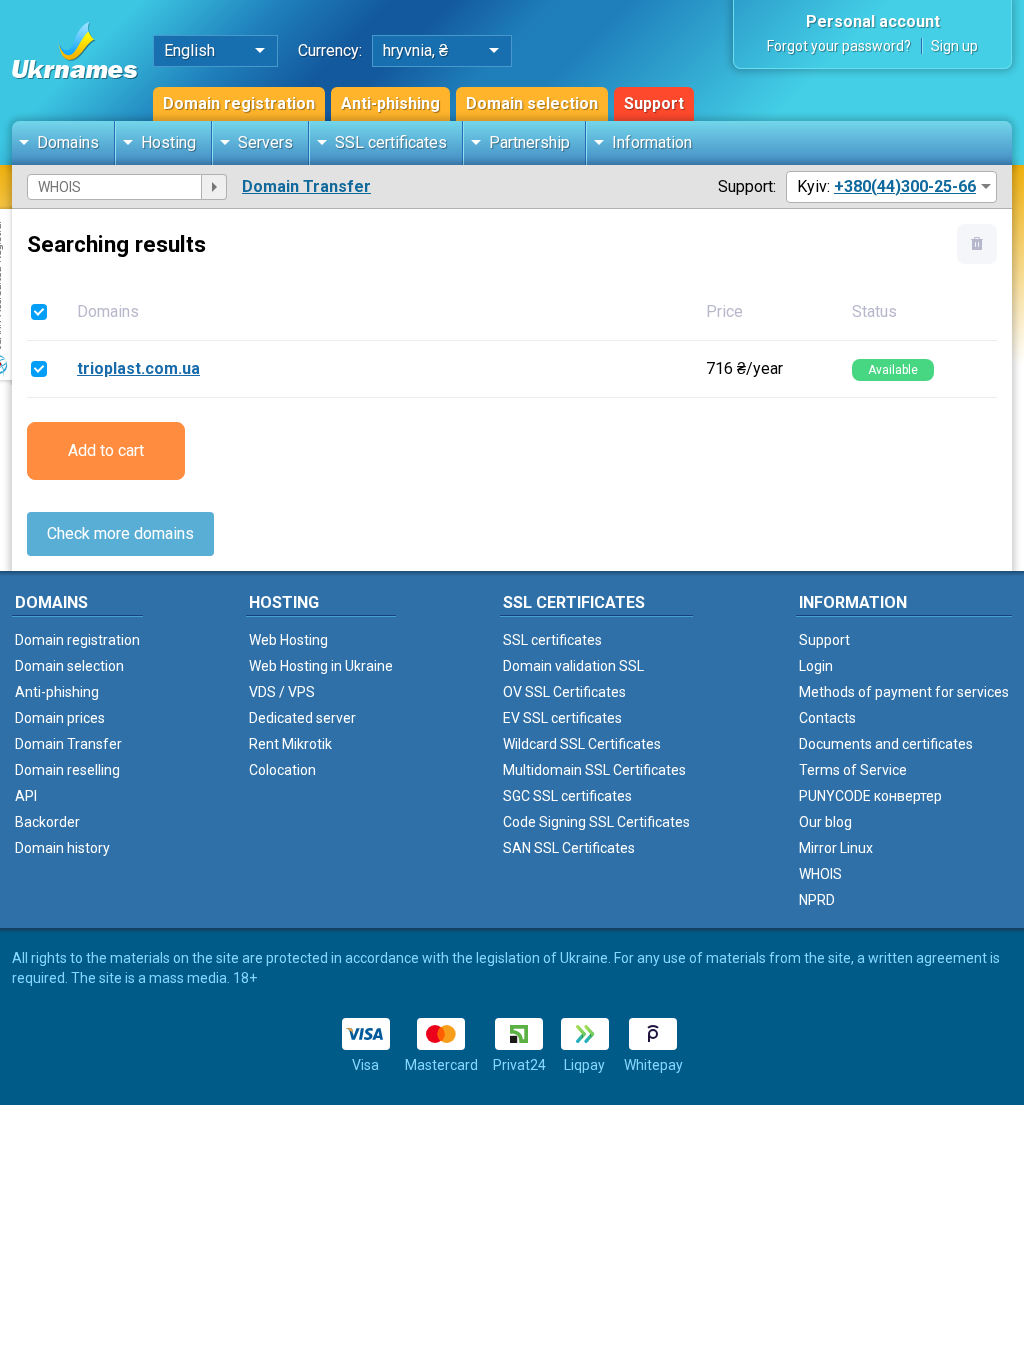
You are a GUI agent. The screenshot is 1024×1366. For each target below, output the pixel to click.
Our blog (825, 822)
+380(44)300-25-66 (905, 186)
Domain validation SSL (573, 666)
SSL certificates (391, 142)
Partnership (529, 142)
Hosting (168, 142)
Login (816, 666)
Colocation (282, 770)
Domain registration (239, 103)
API (26, 796)
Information (652, 142)
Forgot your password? (839, 46)
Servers (265, 142)
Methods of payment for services (904, 692)
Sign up (954, 46)
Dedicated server (302, 718)
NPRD (817, 900)
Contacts (827, 718)
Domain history (62, 848)
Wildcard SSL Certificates (582, 744)
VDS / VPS (282, 692)
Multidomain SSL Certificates (594, 770)
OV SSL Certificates (564, 692)
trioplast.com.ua (138, 368)
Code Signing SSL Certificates (596, 822)
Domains (68, 142)
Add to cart (106, 450)
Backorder (47, 822)
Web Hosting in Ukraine (321, 666)
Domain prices (60, 718)
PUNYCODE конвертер (870, 796)
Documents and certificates (886, 744)
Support (654, 103)
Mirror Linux (836, 848)
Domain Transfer (306, 186)
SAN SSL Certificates (569, 848)
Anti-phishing (390, 103)
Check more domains (120, 533)
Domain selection (532, 103)
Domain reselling (67, 770)
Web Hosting (288, 640)
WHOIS (820, 874)
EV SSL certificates (562, 718)
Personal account (873, 21)
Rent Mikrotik (290, 744)
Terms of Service (853, 770)
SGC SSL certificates (567, 796)
